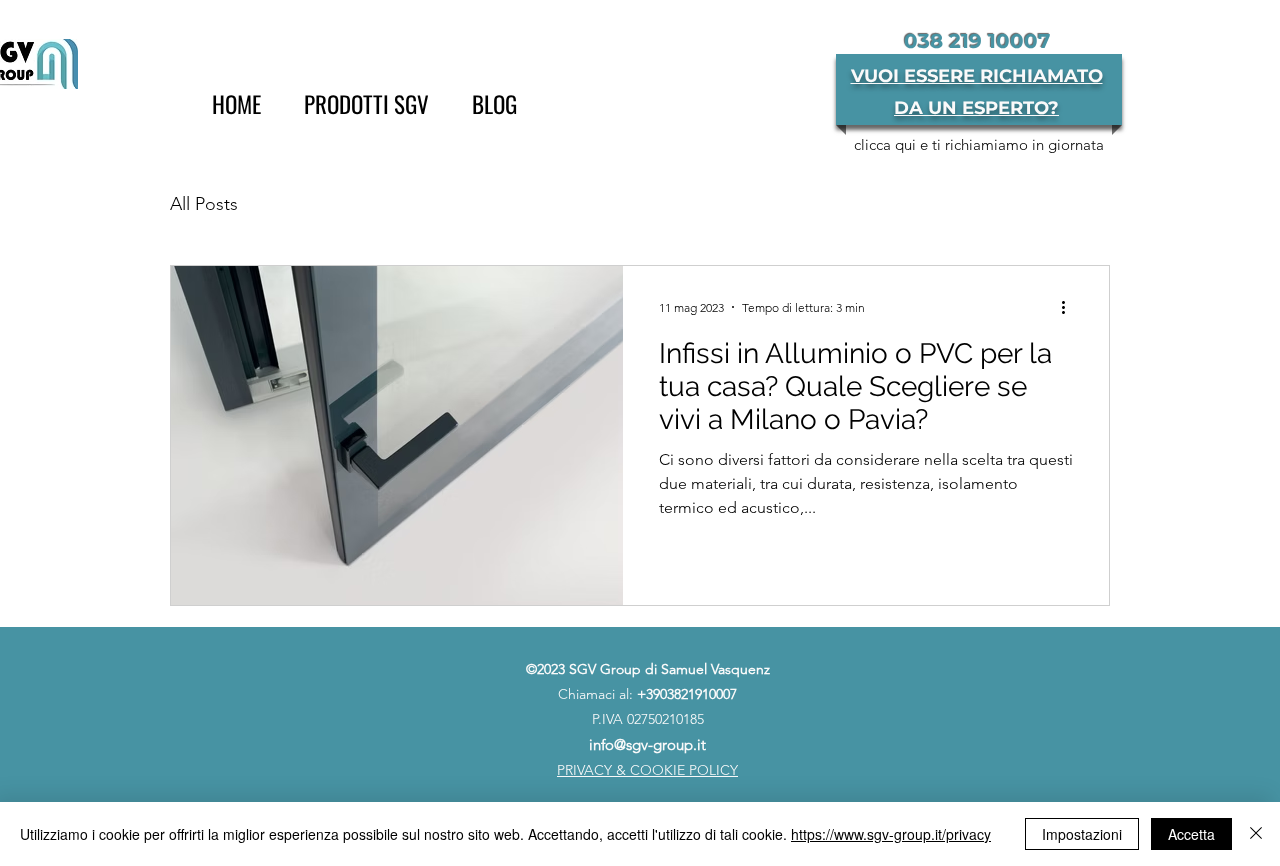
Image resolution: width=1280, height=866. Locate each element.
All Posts (204, 204)
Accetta (1191, 834)
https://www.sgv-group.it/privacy (891, 834)
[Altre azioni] (1070, 307)
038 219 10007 (977, 41)
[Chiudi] (1256, 834)
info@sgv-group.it (647, 744)
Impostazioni (1082, 834)
